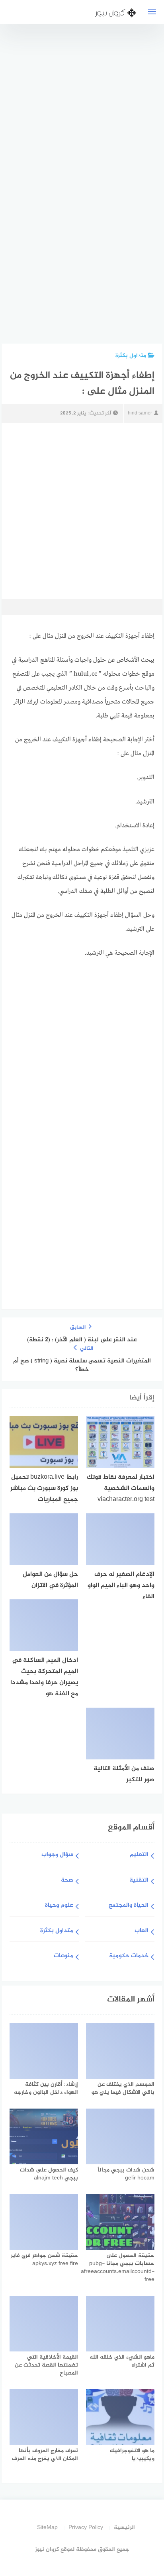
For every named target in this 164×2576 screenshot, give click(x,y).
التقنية (139, 1881)
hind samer (140, 413)
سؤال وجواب (57, 1855)
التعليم (139, 1855)
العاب (142, 1931)
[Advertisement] (93, 188)
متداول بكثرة (131, 356)
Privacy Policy (86, 2528)
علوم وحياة (59, 1906)
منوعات (63, 1956)
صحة (67, 1881)
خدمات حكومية (129, 1956)
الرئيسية (124, 2528)
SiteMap (47, 2528)
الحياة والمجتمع (129, 1906)
